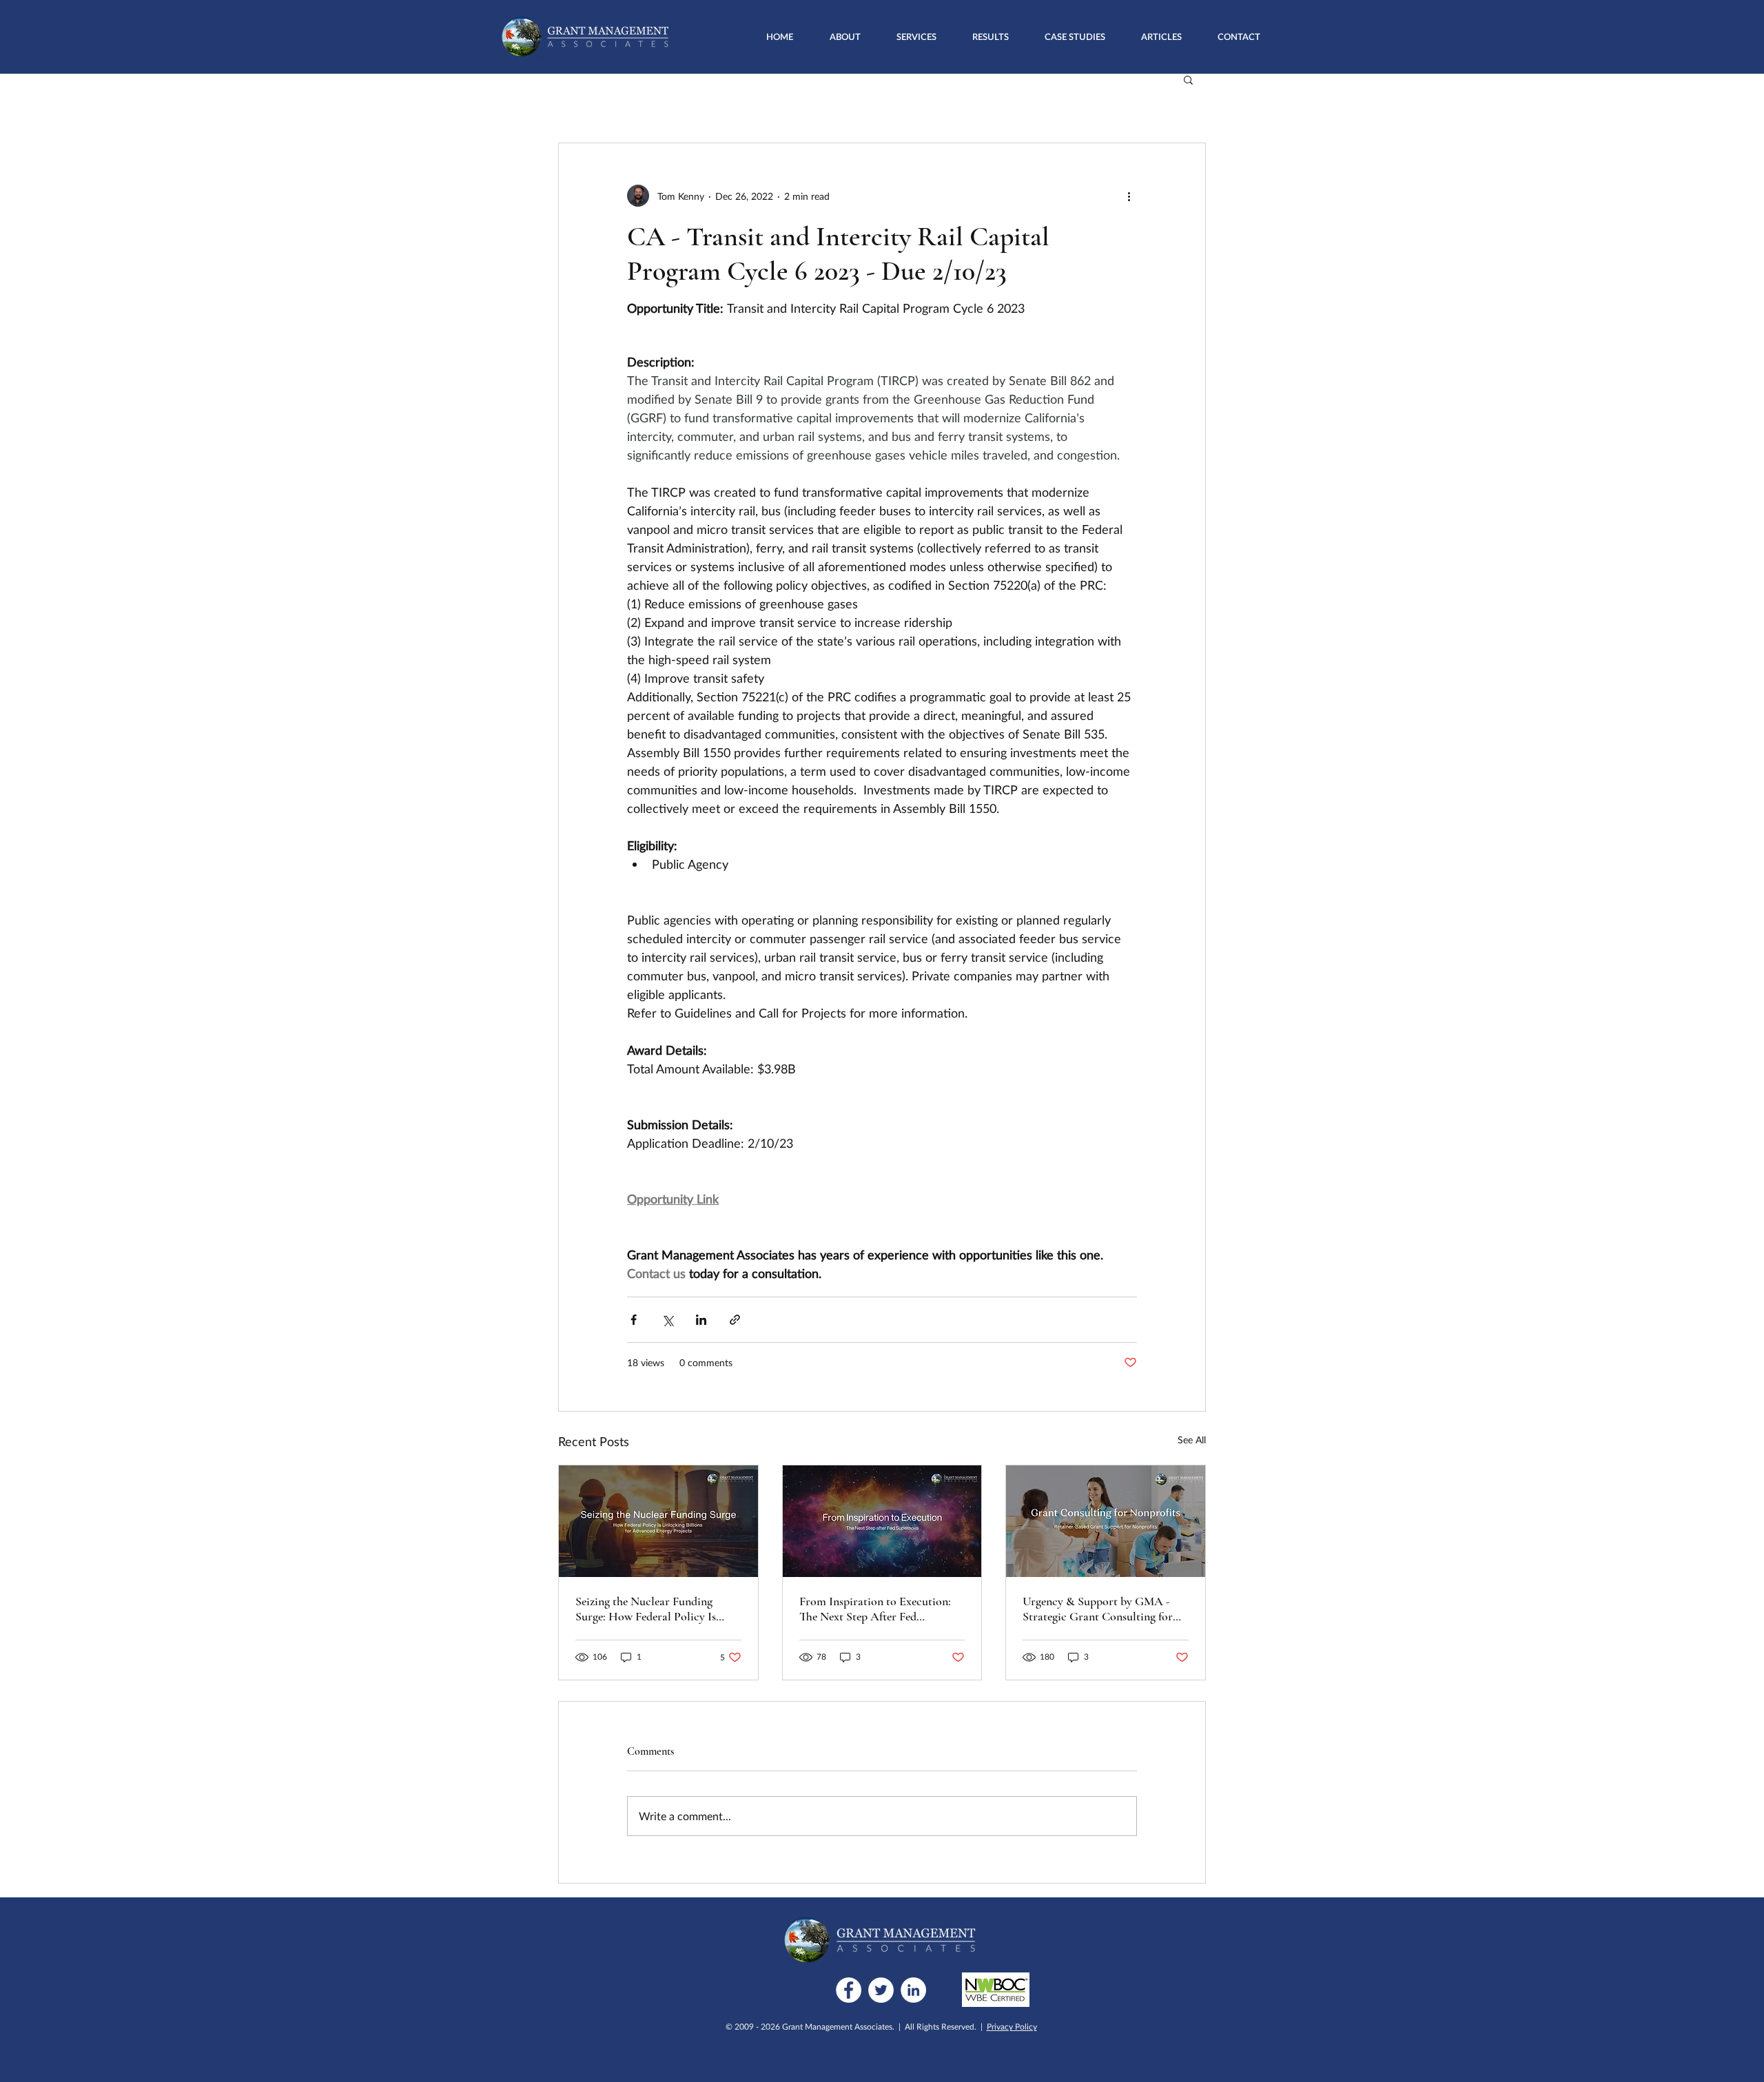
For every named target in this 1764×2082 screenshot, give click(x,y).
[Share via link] (735, 1320)
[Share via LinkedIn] (701, 1320)
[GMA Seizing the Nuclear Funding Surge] (658, 1521)
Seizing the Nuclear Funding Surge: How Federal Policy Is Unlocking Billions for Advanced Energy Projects (656, 1609)
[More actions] (1129, 196)
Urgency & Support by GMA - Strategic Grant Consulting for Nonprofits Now (1098, 1609)
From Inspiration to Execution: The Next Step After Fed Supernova (875, 1609)
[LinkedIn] (913, 1990)
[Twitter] (881, 1990)
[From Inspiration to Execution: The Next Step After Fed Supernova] (882, 1521)
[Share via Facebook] (634, 1320)
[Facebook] (849, 1990)
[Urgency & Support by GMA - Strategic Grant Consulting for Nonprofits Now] (1106, 1521)
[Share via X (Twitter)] (667, 1320)
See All (1192, 1440)
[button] (916, 37)
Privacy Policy (1012, 2027)
